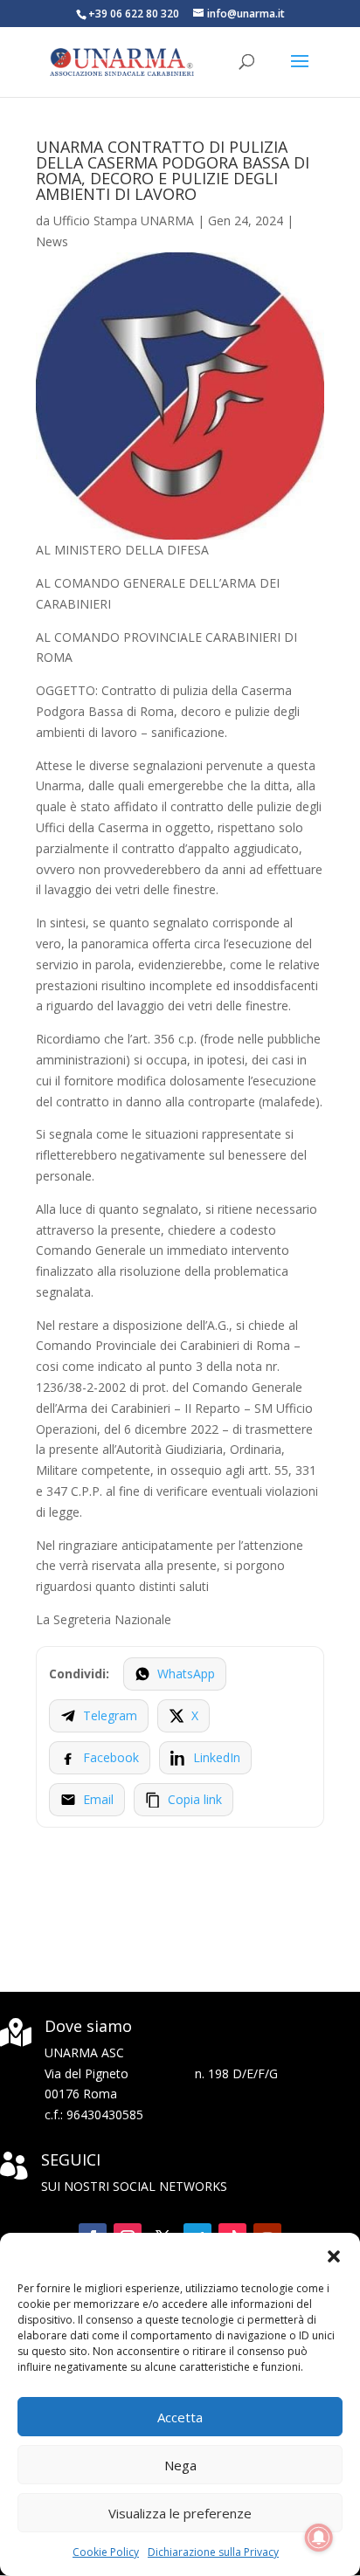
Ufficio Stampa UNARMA (124, 220)
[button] (334, 2255)
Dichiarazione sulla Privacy (213, 2552)
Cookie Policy (106, 2552)
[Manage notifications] (319, 2538)
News (52, 241)
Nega (180, 2465)
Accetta (180, 2417)
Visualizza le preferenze (180, 2513)
